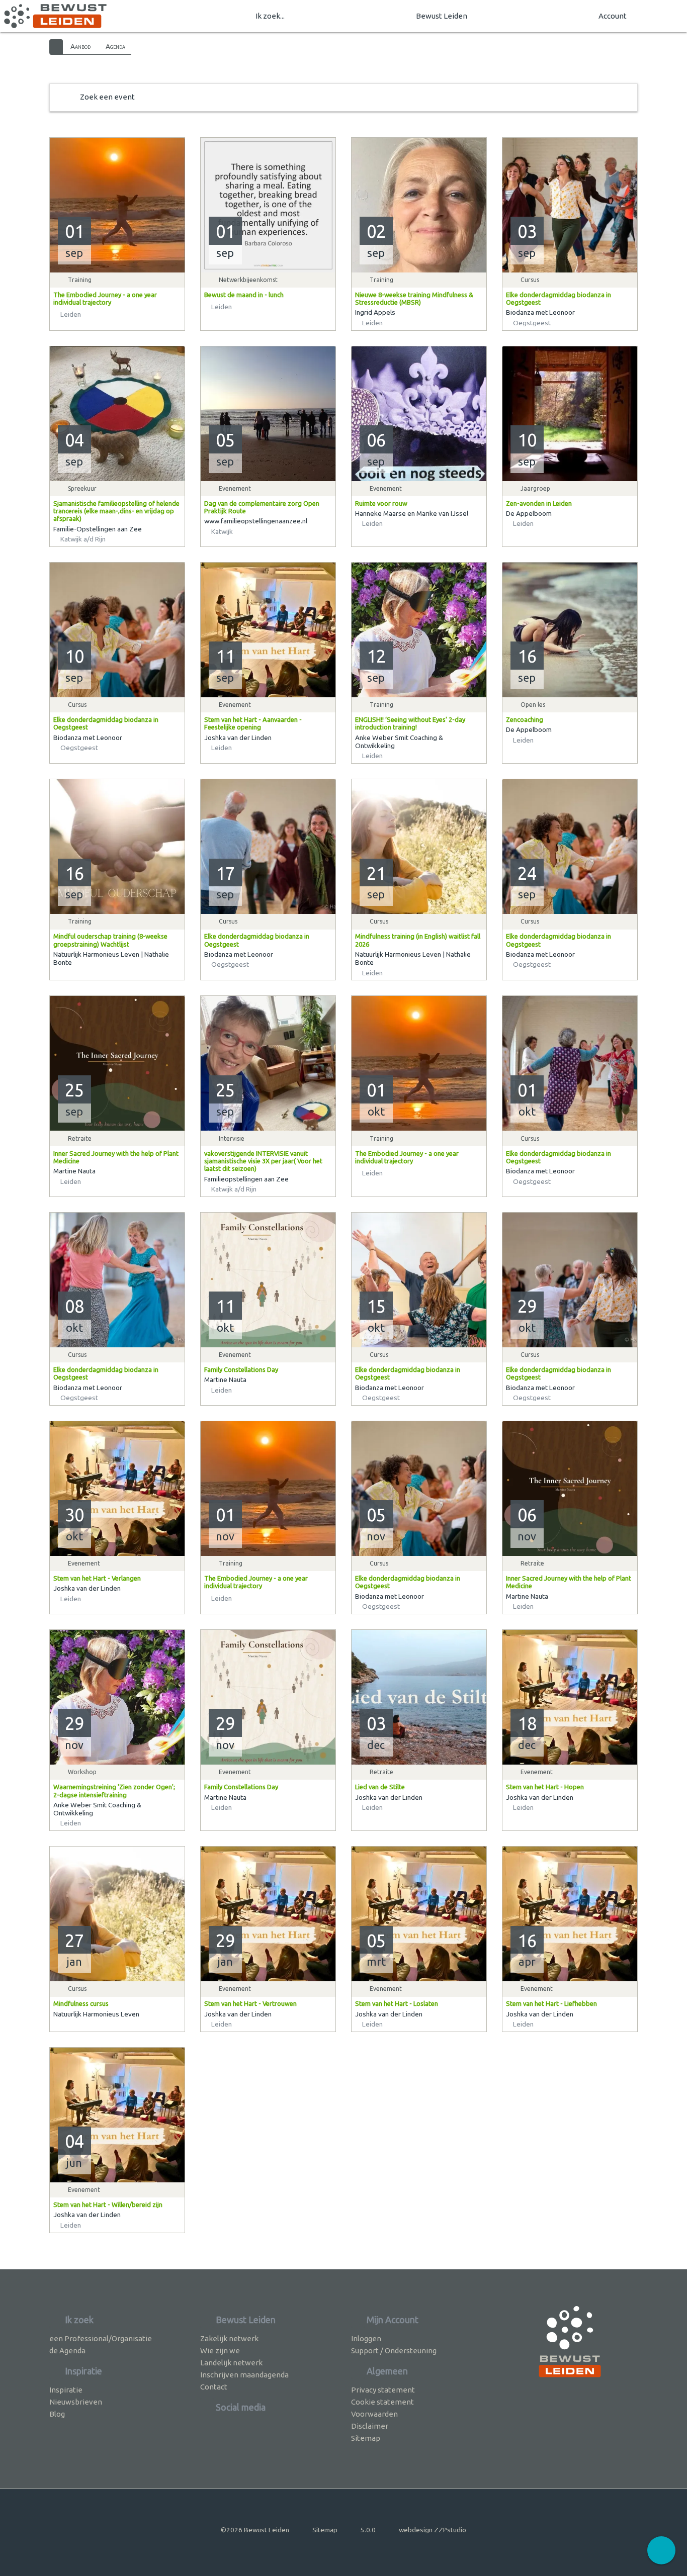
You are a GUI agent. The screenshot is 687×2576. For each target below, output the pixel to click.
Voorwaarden (374, 2414)
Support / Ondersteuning (394, 2351)
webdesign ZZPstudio (433, 2530)
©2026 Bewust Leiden (255, 2530)
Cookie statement (382, 2402)
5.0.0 (368, 2530)
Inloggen (366, 2338)
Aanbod (80, 46)
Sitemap (366, 2438)
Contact (214, 2387)
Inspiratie (66, 2390)
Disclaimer (370, 2426)
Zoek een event (107, 97)
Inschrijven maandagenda (244, 2375)
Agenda (115, 46)
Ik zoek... (270, 16)
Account (613, 16)
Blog (57, 2414)
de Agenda (67, 2351)
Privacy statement (383, 2390)
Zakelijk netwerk (229, 2338)
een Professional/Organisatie (101, 2338)
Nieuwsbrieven (76, 2402)
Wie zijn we (220, 2351)
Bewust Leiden (442, 16)
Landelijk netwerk (231, 2363)
